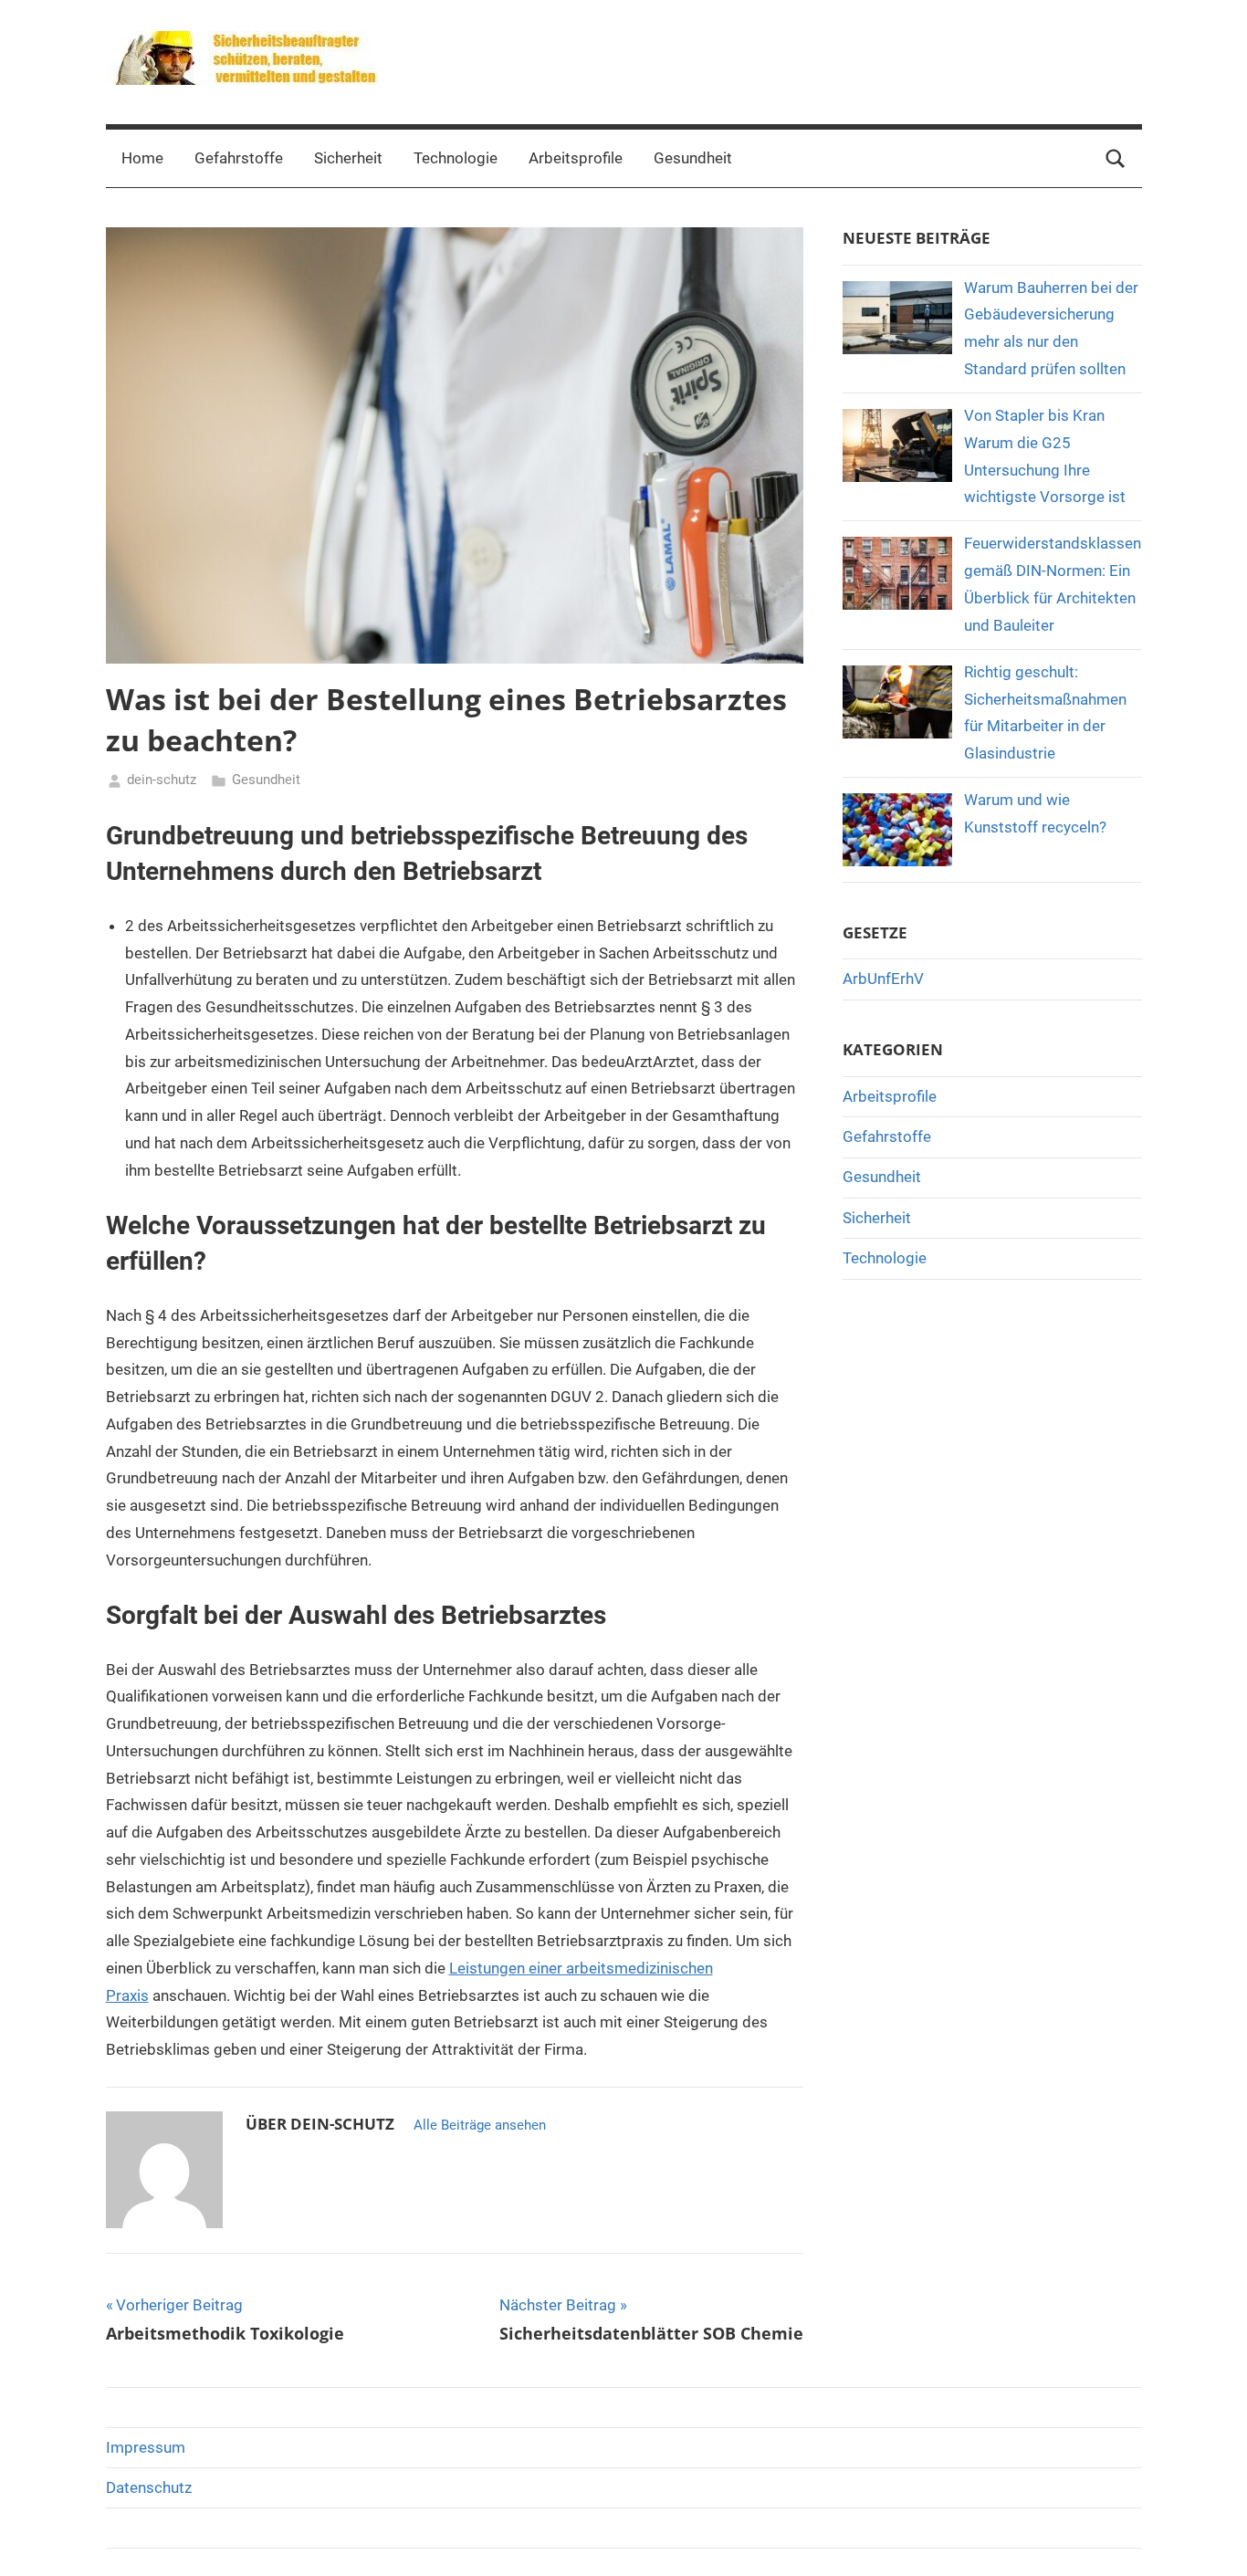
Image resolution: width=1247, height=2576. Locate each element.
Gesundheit (693, 158)
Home (142, 158)
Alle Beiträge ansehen (480, 2125)
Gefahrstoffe (239, 158)
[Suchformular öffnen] (1116, 159)
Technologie (456, 158)
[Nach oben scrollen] (1212, 2541)
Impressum (146, 2447)
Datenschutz (149, 2487)
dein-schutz (162, 780)
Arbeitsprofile (576, 158)
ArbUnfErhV (883, 979)
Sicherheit (348, 158)
